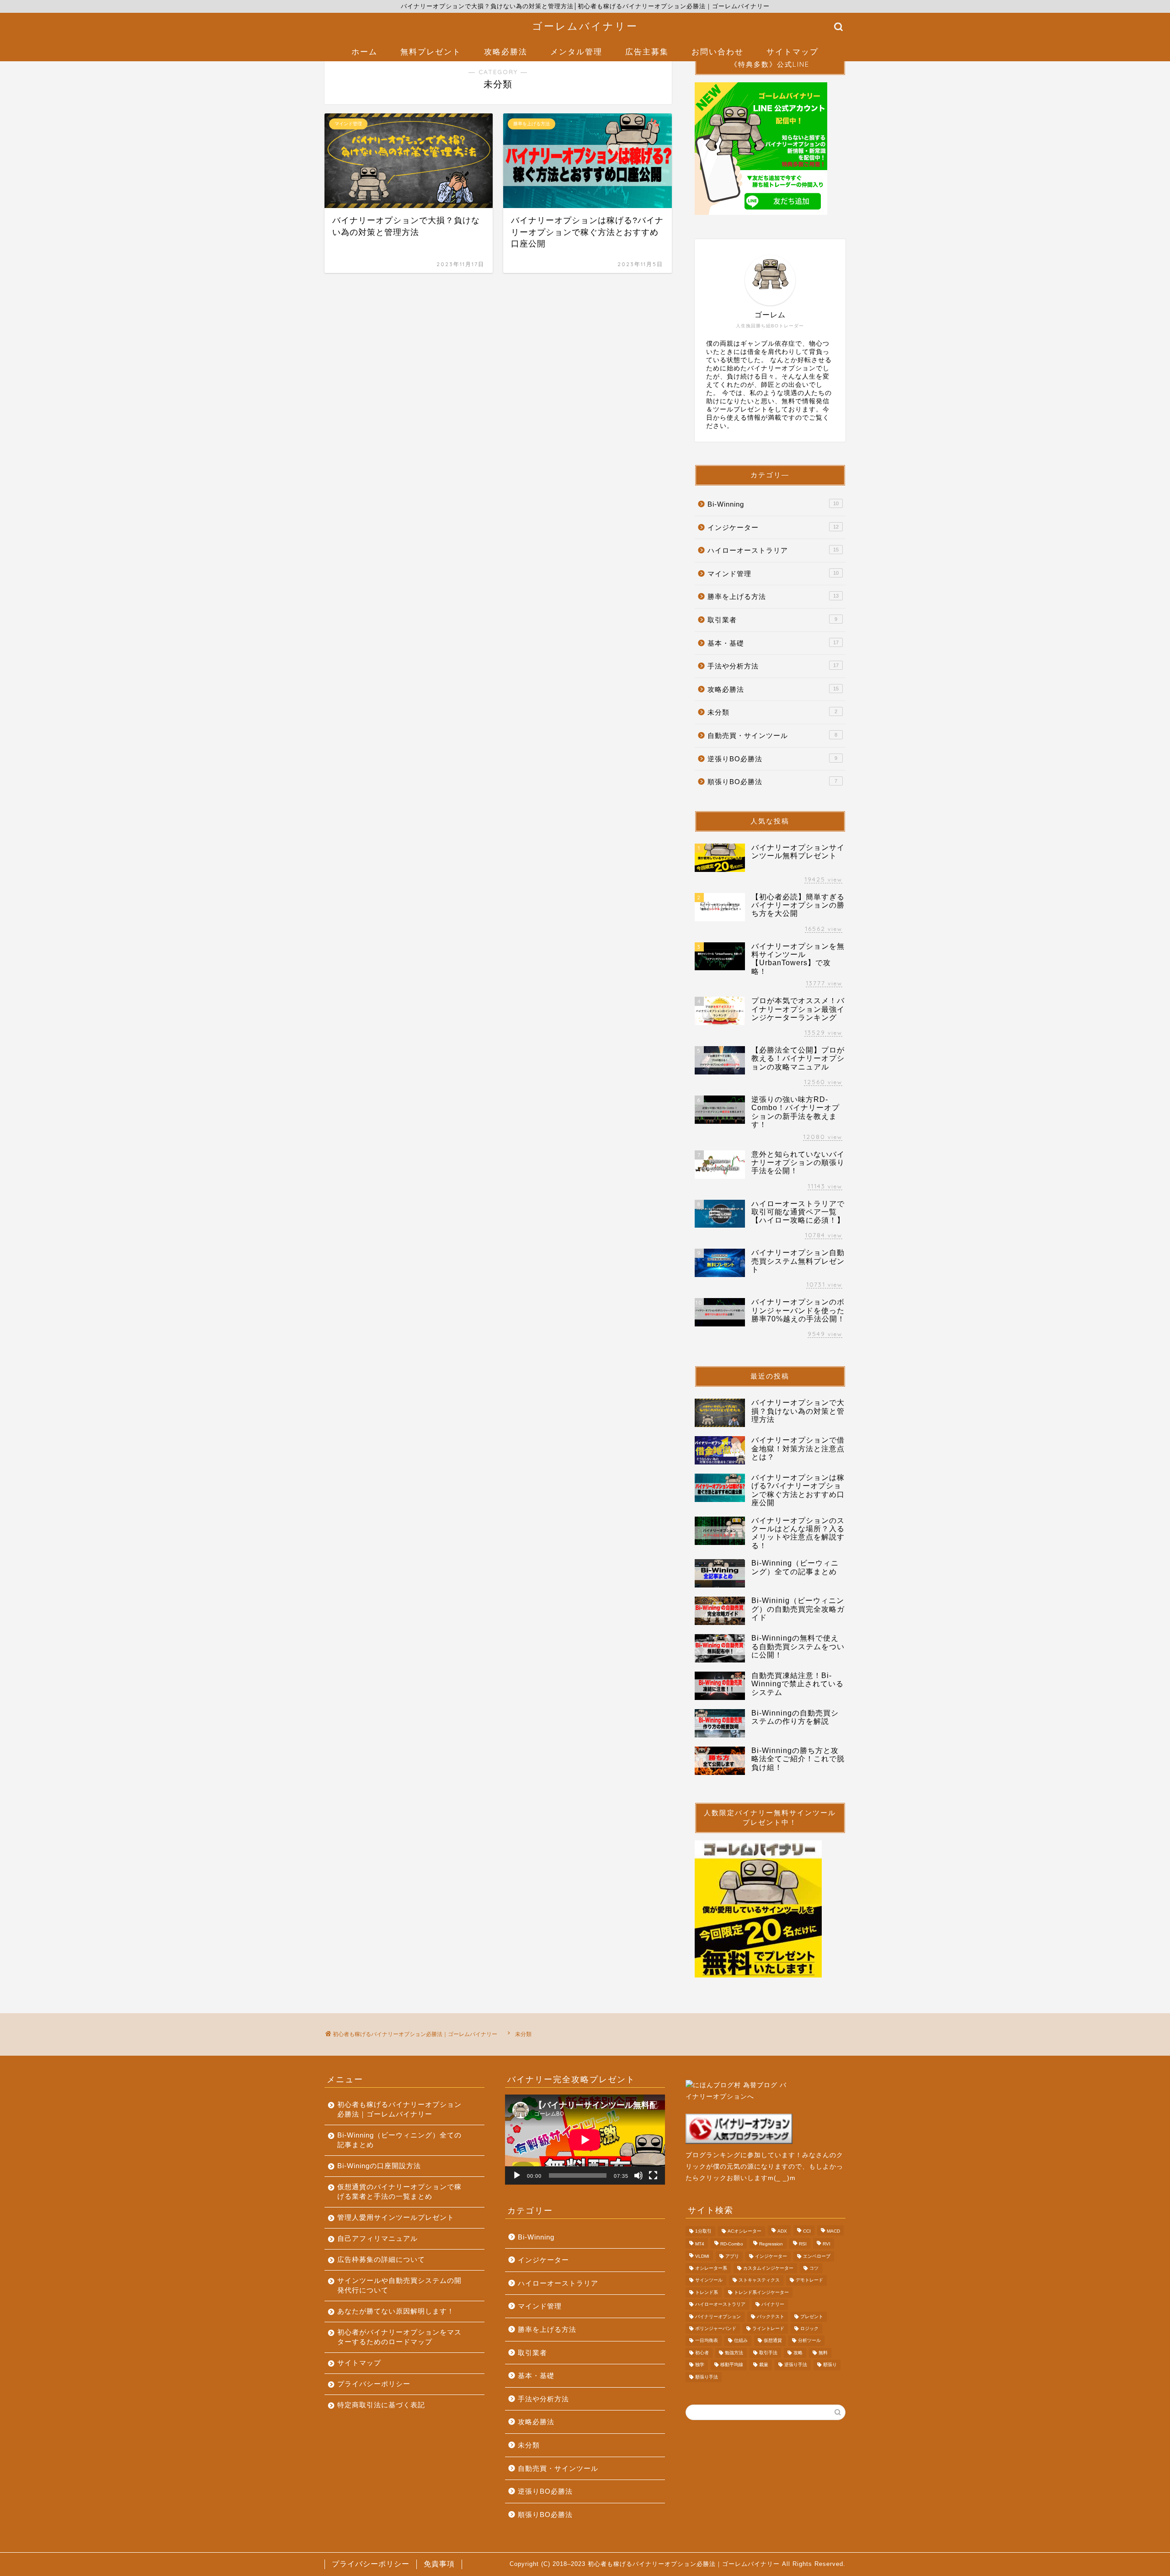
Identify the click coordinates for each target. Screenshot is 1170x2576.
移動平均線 (732, 2365)
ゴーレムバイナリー (585, 26)
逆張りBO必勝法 (772, 759)
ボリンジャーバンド (716, 2328)
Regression (771, 2244)
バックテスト (771, 2317)
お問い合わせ (718, 51)
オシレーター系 (711, 2268)
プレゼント (812, 2317)
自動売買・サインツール (772, 735)
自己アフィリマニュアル (378, 2238)
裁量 (764, 2365)
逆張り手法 (796, 2365)
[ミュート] (638, 2175)
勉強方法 (734, 2353)
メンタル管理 (576, 51)
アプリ (732, 2256)
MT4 (700, 2244)
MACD (833, 2231)
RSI (803, 2244)
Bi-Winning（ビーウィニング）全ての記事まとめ (399, 2140)
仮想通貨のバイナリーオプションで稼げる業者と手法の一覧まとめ (399, 2191)
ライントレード (768, 2328)
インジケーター (773, 527)
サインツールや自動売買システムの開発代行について (399, 2285)
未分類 (772, 712)
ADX (782, 2231)
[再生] (517, 2175)
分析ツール (809, 2341)
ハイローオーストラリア (773, 550)
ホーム (364, 51)
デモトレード (809, 2280)
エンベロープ (817, 2256)
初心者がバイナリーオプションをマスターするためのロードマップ (399, 2337)
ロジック (809, 2328)
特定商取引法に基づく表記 (381, 2405)
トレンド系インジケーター (761, 2292)
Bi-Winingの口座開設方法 (379, 2166)
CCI (807, 2231)
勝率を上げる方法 (773, 596)
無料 (823, 2353)
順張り (830, 2365)
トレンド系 (707, 2292)
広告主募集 (647, 51)
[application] (585, 2140)
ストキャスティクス (759, 2280)
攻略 (798, 2353)
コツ (814, 2268)
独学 (700, 2365)
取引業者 (772, 620)
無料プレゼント (431, 51)
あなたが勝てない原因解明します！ (396, 2311)
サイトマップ (792, 51)
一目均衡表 (707, 2341)
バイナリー (773, 2305)
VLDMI (702, 2256)
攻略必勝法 (506, 51)
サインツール (709, 2280)
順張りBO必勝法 (772, 782)
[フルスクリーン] (653, 2175)
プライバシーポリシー (374, 2384)
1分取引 (703, 2231)
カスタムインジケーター (768, 2268)
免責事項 (439, 2564)
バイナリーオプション (718, 2317)
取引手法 (768, 2353)
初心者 (702, 2353)
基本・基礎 (773, 643)
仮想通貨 (773, 2341)
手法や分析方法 (773, 666)
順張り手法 (707, 2377)
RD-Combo (732, 2244)
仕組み (741, 2341)
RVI (827, 2244)
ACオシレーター (745, 2231)
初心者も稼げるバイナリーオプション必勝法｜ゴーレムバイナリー (399, 2109)
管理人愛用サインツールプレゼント (396, 2217)
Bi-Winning (773, 504)
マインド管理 (773, 574)
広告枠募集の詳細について (381, 2259)
